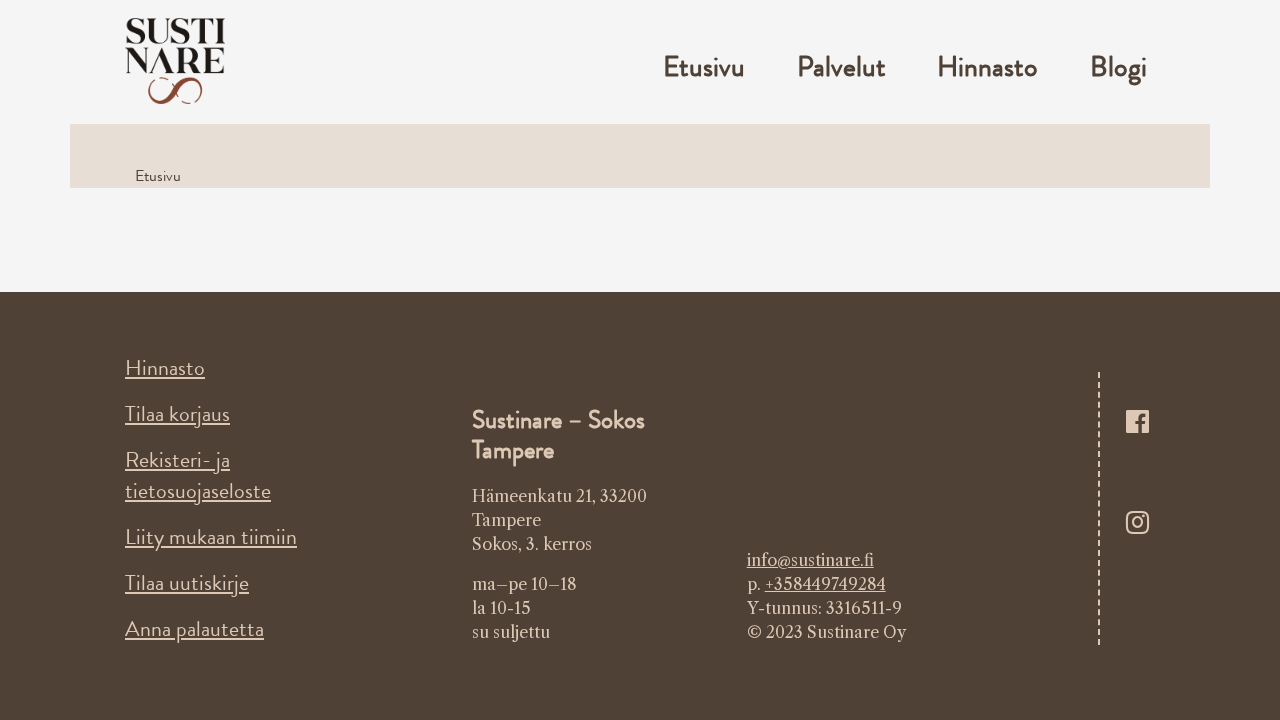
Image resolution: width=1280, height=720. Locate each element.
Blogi (1118, 66)
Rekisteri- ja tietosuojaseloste (198, 475)
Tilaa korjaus (177, 413)
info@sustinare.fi (810, 560)
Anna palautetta (194, 628)
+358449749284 (825, 584)
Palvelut (841, 66)
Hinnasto (987, 66)
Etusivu (704, 66)
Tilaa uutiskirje (187, 582)
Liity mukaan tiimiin (211, 536)
